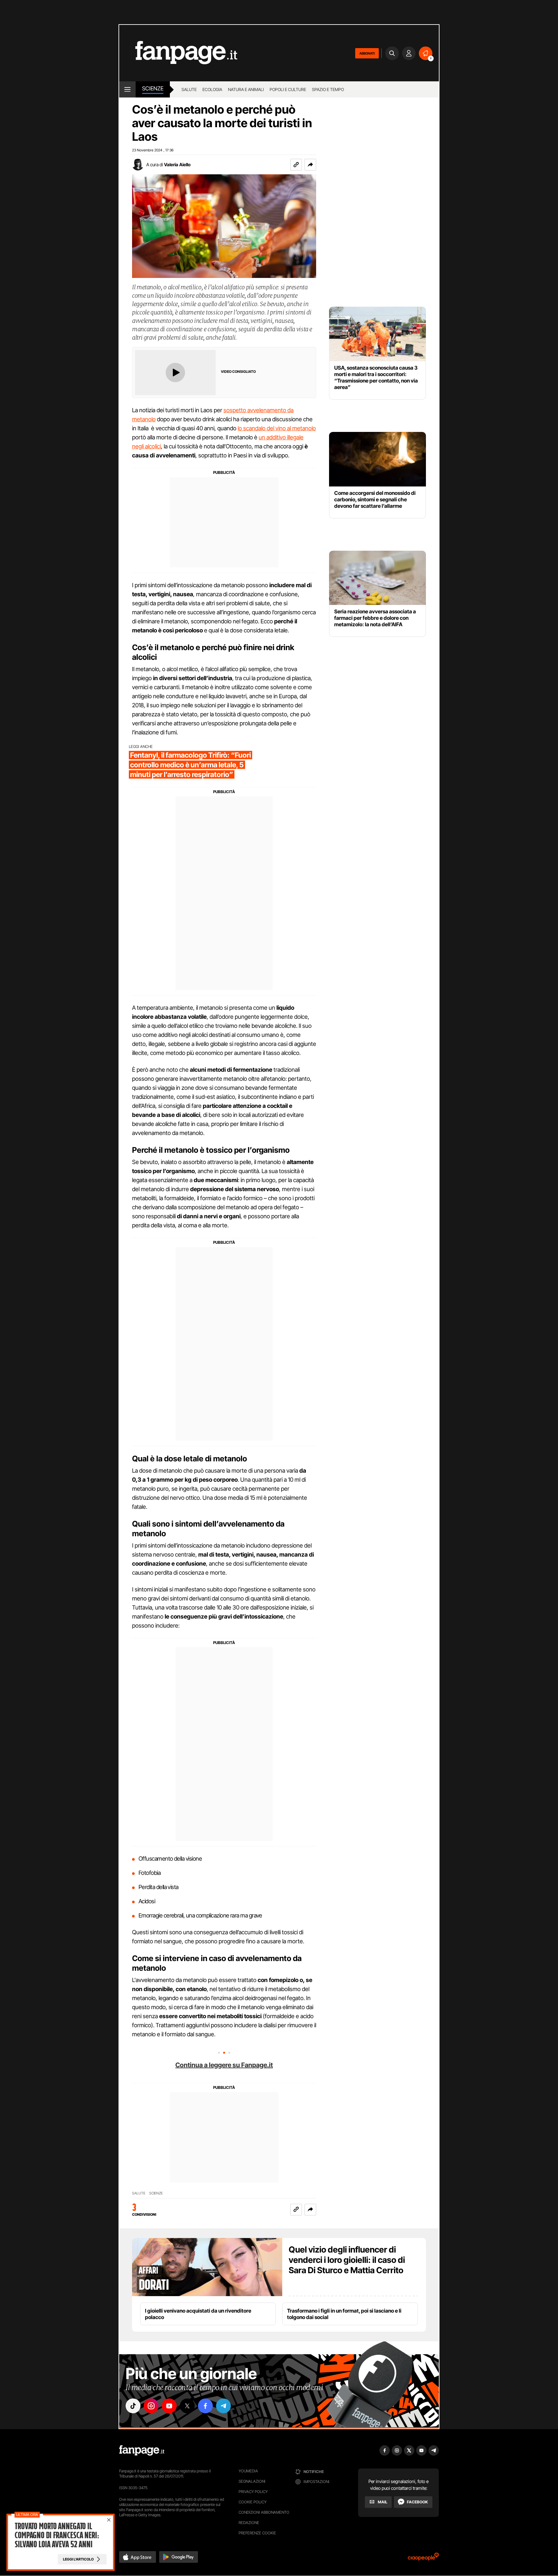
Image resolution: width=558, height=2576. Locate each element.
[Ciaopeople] (423, 2559)
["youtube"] (169, 2406)
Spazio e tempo (328, 89)
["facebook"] (205, 2406)
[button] (310, 165)
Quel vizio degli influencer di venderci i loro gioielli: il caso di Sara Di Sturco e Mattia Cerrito (347, 2260)
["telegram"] (223, 2406)
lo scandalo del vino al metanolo (277, 428)
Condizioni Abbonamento (264, 2512)
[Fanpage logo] (178, 53)
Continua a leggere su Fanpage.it (224, 2065)
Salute (189, 89)
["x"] (187, 2406)
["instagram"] (151, 2406)
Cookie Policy (253, 2502)
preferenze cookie (257, 2533)
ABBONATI (367, 53)
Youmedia (248, 2471)
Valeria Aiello (177, 164)
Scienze (153, 88)
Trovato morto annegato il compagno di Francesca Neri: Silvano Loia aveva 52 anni (57, 2535)
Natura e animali (246, 89)
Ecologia (212, 89)
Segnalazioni (252, 2481)
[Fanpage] (142, 2450)
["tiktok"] (133, 2406)
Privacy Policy (253, 2492)
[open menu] (127, 89)
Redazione (249, 2523)
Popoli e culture (288, 89)
